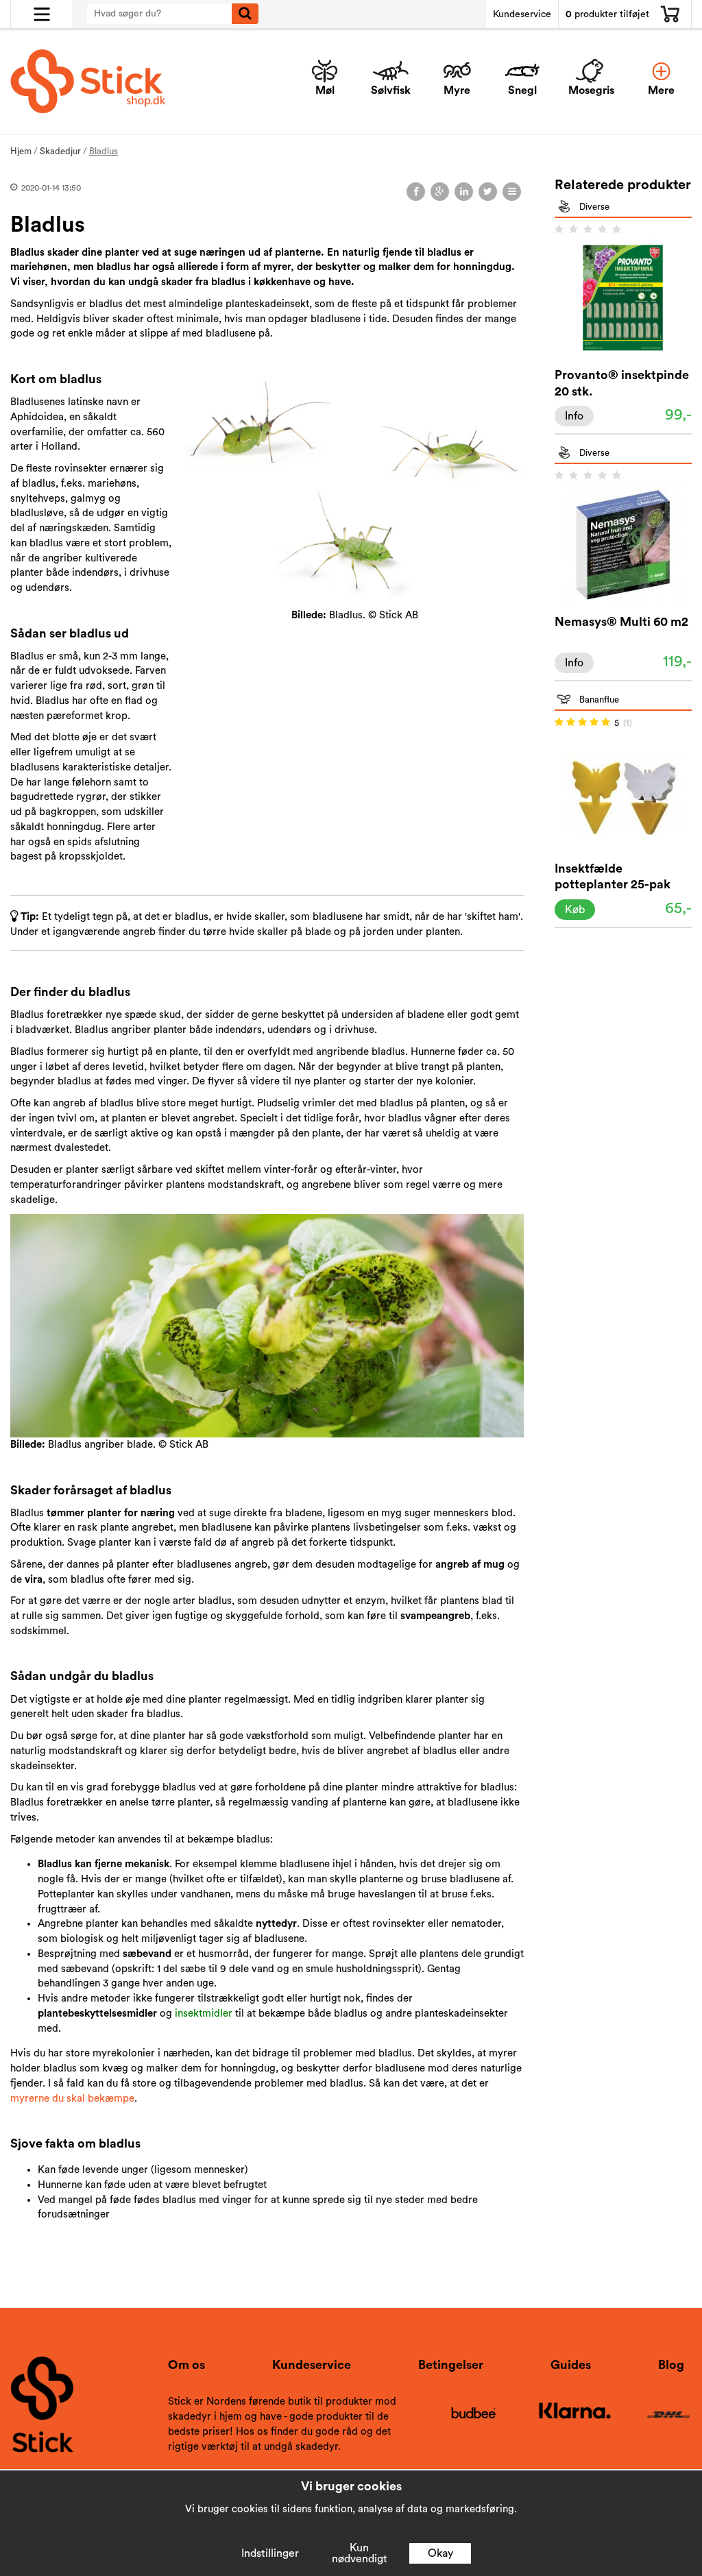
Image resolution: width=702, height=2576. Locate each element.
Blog (671, 2365)
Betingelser (451, 2365)
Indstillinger (270, 2553)
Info (574, 416)
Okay (440, 2553)
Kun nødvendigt (360, 2553)
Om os (186, 2365)
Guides (571, 2365)
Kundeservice (522, 14)
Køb (575, 910)
